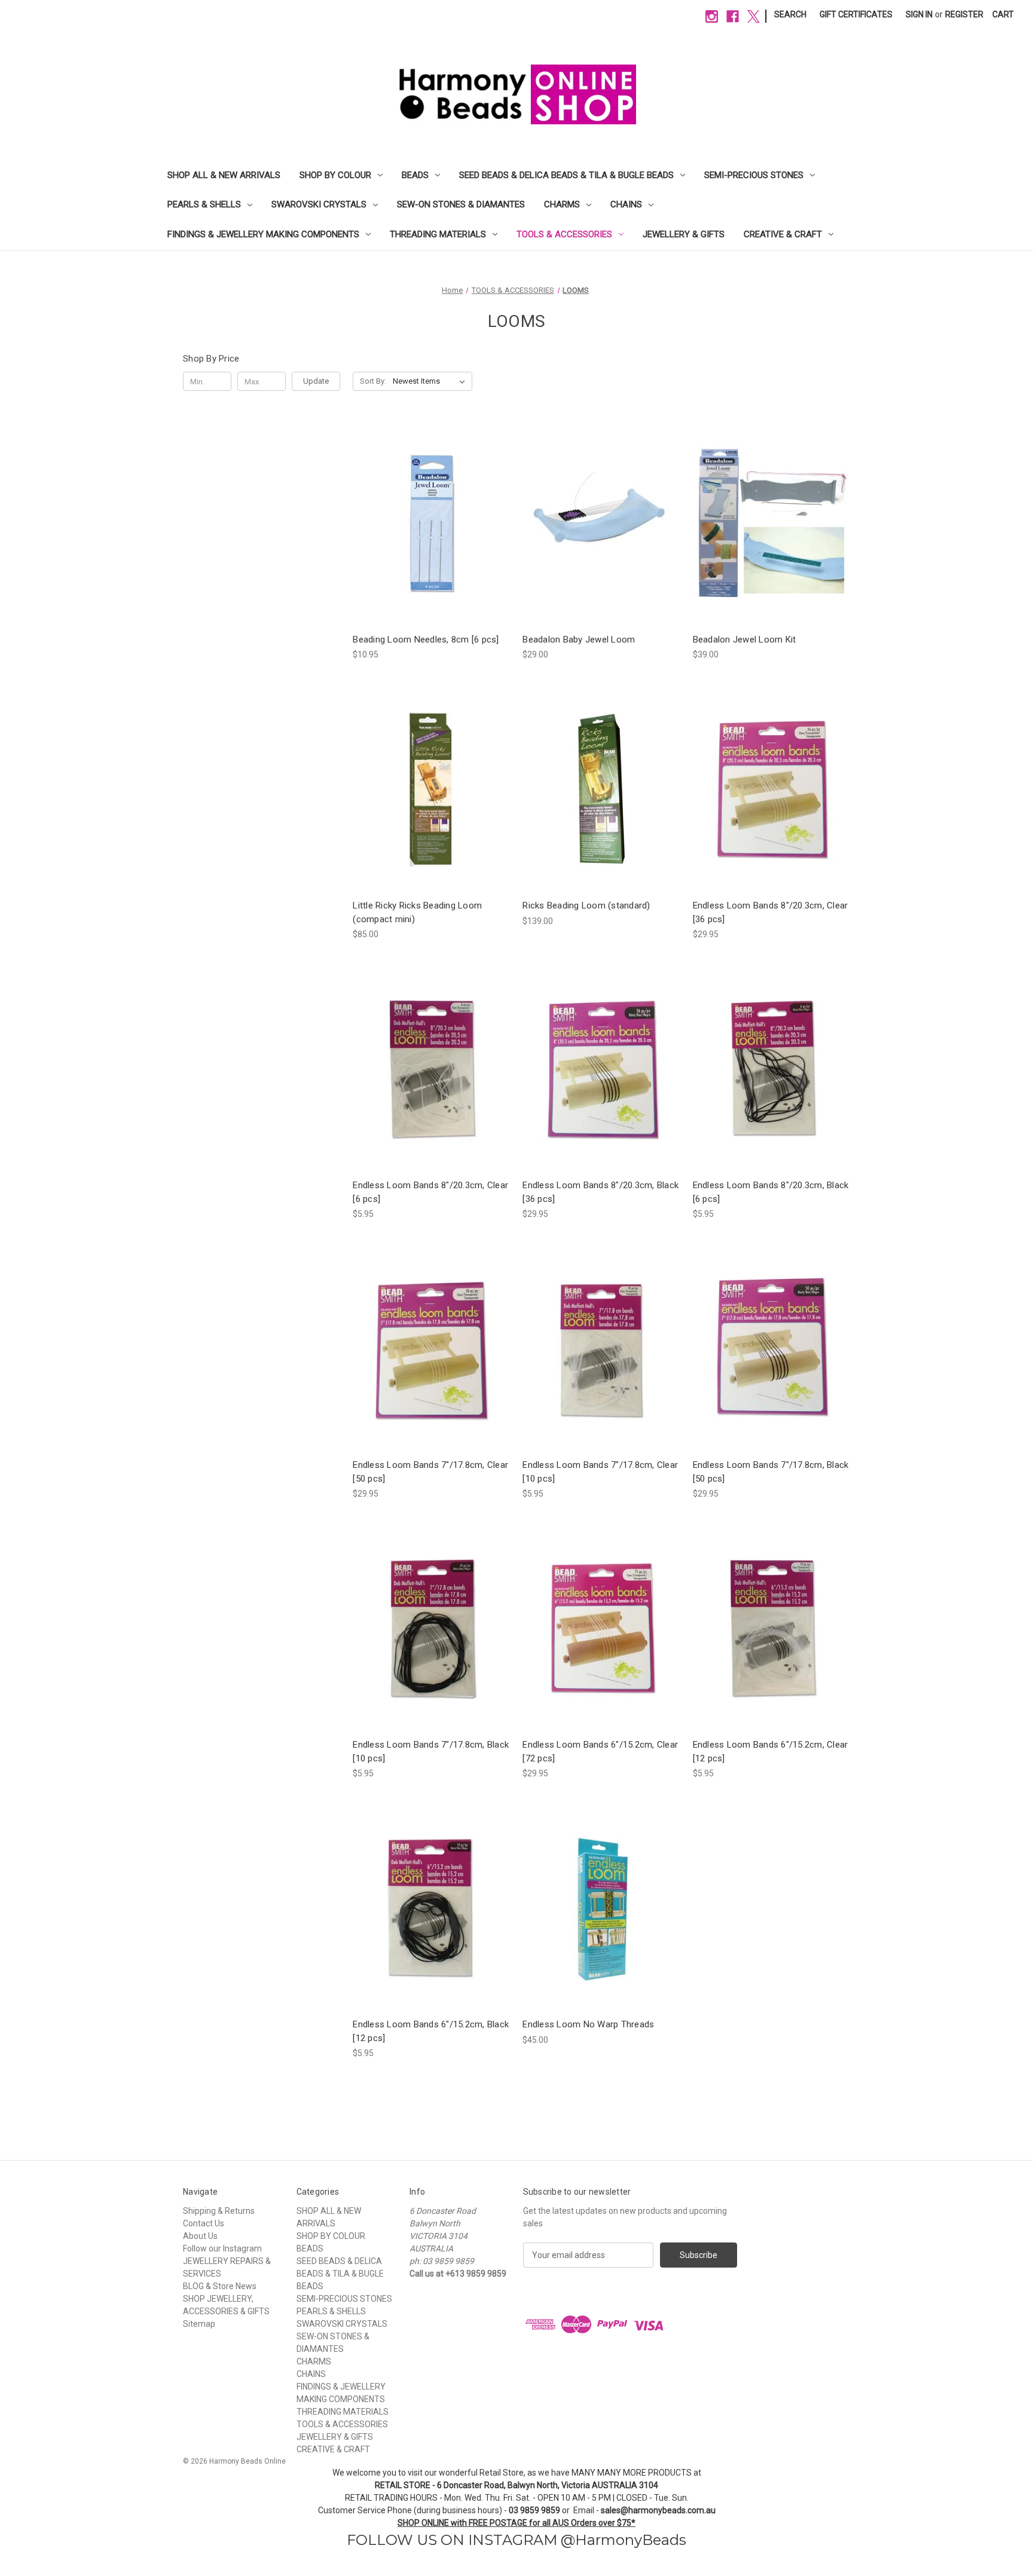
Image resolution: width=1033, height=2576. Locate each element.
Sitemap (199, 2324)
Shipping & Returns (219, 2211)
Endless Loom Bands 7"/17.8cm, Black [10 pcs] (431, 1752)
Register (964, 14)
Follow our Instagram (222, 2248)
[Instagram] (712, 16)
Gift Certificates (856, 14)
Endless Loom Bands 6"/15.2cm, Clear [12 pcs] (771, 1752)
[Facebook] (733, 16)
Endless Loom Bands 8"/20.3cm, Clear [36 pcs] (771, 912)
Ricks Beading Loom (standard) (586, 905)
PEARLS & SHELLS (204, 204)
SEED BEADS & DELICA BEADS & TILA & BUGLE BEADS (566, 175)
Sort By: (373, 381)
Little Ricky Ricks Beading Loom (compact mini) (417, 912)
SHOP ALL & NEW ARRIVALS (224, 175)
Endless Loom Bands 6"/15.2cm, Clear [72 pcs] (600, 1752)
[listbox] (431, 381)
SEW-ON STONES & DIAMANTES (461, 204)
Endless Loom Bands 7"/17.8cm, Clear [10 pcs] (600, 1472)
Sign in (919, 14)
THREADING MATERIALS (438, 234)
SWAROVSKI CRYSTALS (319, 204)
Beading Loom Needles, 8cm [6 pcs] (426, 640)
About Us (200, 2236)
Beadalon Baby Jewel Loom (579, 640)
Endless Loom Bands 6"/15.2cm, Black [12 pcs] (431, 2031)
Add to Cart (601, 523)
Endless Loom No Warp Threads (588, 2024)
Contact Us (204, 2223)
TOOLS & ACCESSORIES (564, 234)
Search (790, 14)
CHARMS (562, 204)
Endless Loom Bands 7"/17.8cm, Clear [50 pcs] (430, 1472)
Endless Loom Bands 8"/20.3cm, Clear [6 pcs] (430, 1192)
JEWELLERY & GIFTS (684, 234)
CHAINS (626, 204)
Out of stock (432, 523)
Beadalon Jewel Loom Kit (745, 640)
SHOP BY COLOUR (335, 175)
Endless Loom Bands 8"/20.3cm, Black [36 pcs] (600, 1192)
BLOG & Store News (220, 2286)
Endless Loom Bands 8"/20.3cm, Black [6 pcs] (771, 1192)
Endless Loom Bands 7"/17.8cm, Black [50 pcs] (771, 1472)
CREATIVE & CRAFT (783, 234)
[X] (754, 16)
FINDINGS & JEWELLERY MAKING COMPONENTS (263, 234)
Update (316, 381)
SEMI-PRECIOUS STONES (754, 175)
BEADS (415, 175)
